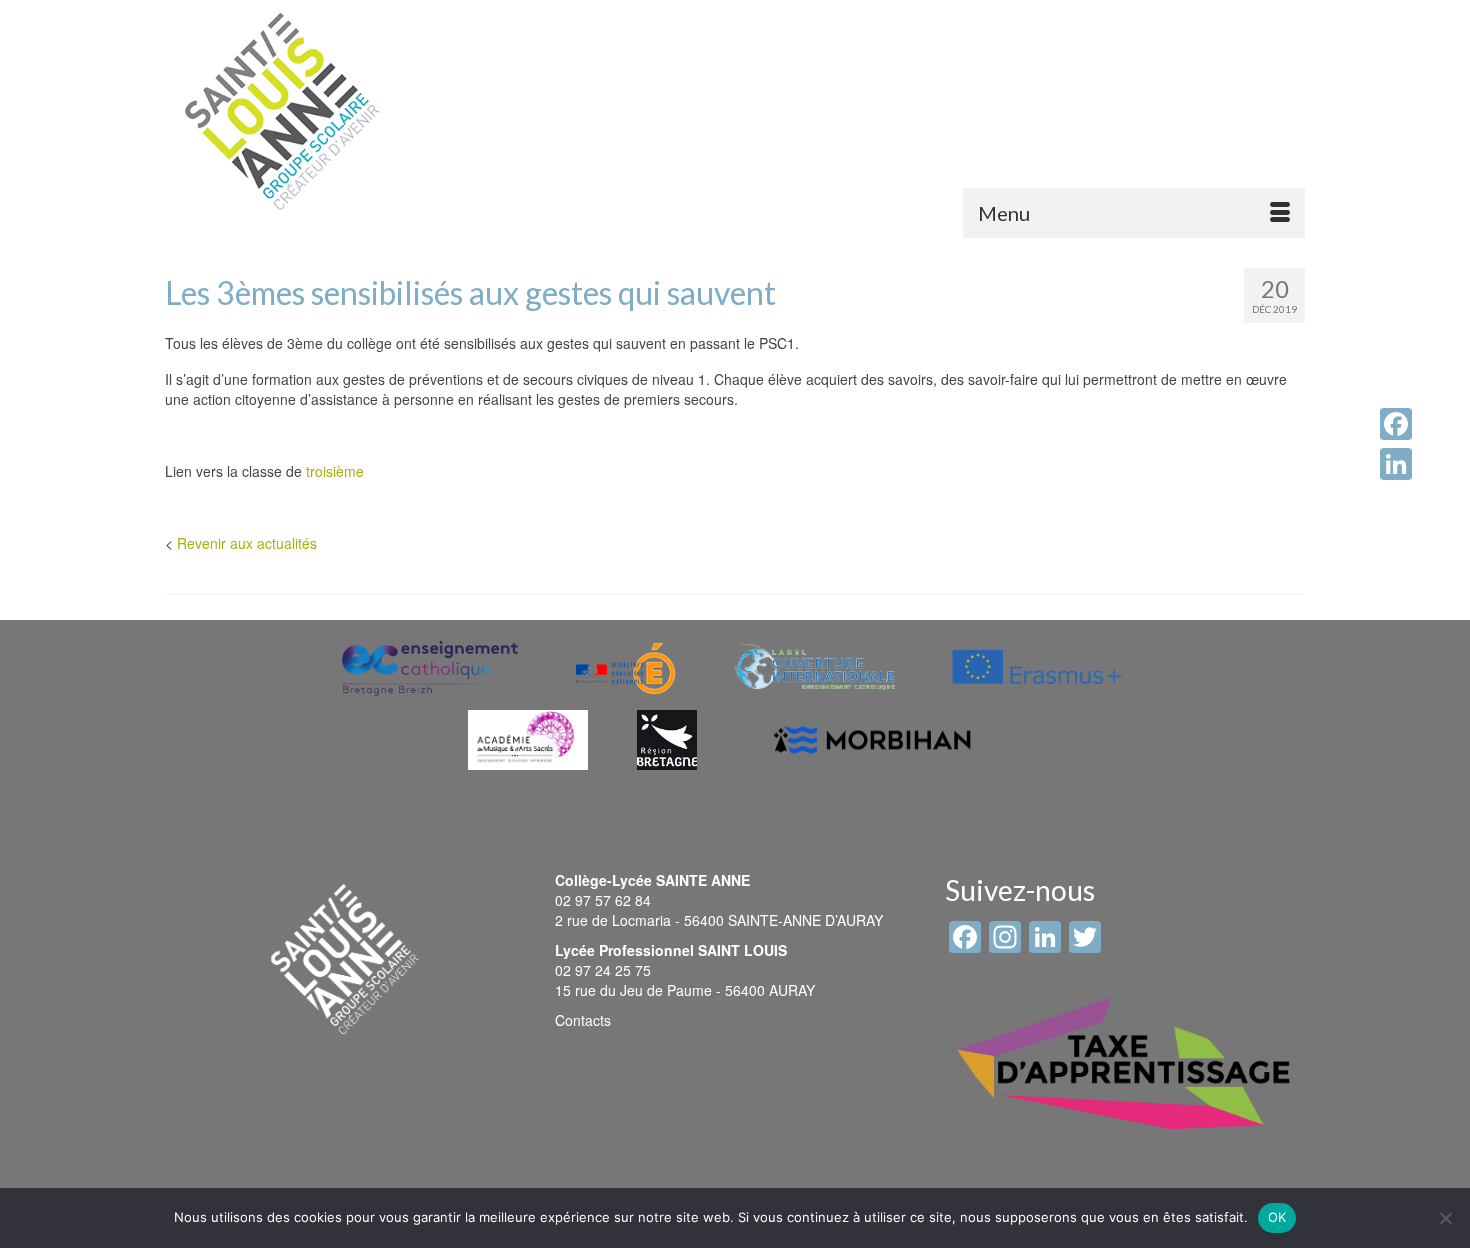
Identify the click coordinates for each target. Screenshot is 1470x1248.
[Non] (1445, 1218)
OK (1277, 1217)
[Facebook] (1396, 424)
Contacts (583, 1020)
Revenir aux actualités (247, 543)
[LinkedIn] (1396, 464)
